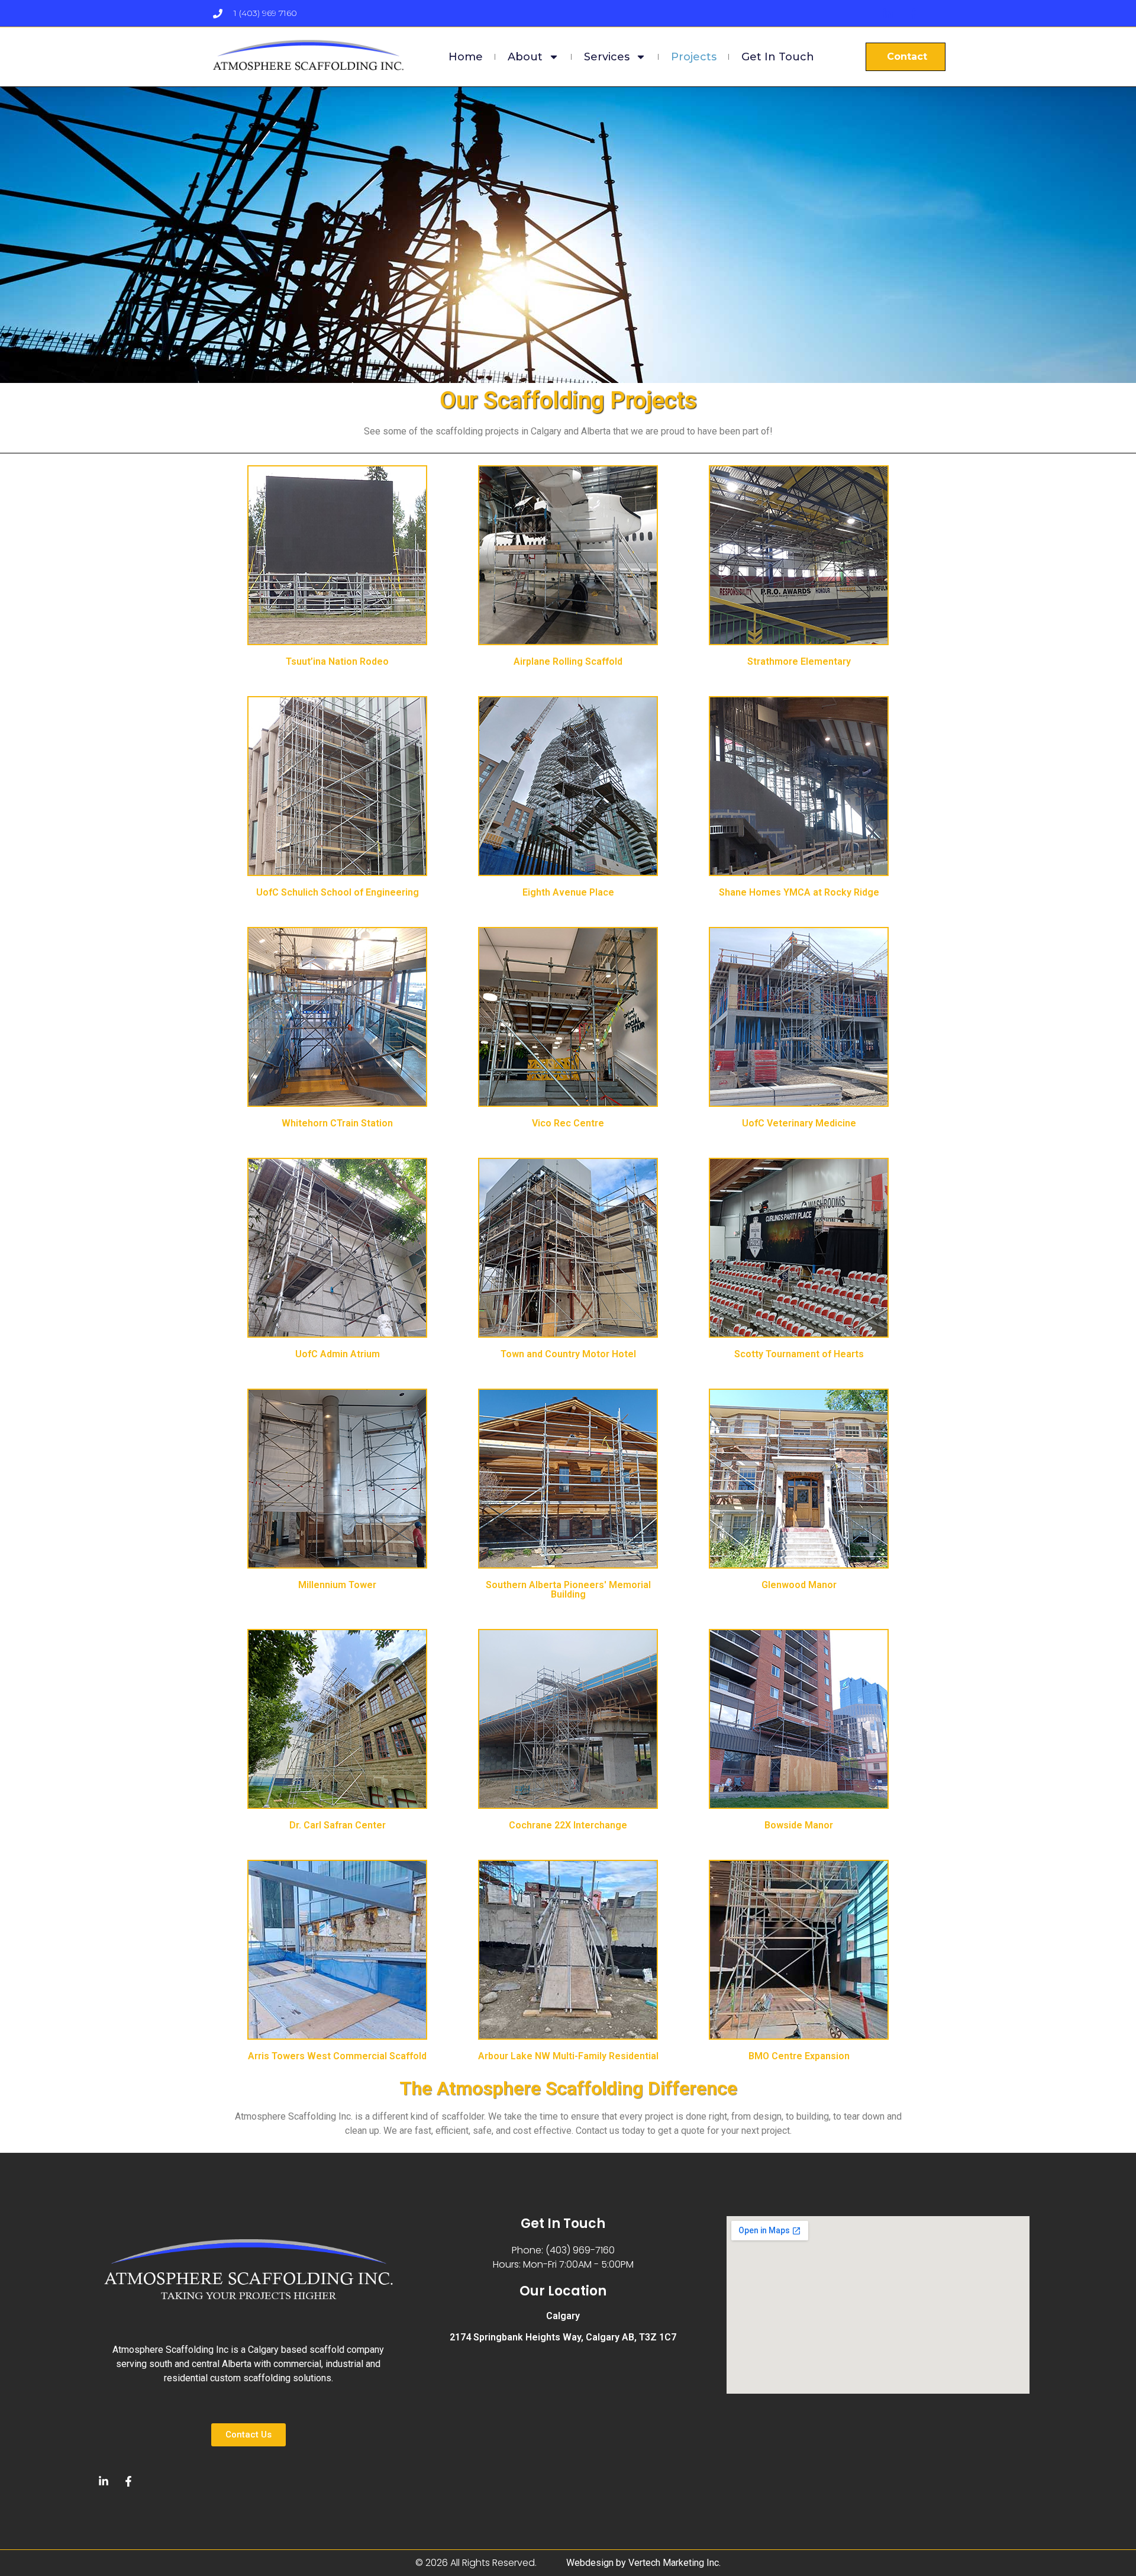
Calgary (563, 2316)
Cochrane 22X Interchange (568, 1825)
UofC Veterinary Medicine (799, 1123)
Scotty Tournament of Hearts (799, 1354)
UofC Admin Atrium (338, 1354)
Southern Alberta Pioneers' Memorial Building (568, 1590)
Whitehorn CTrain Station (337, 1123)
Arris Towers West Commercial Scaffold (337, 2056)
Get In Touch (778, 57)
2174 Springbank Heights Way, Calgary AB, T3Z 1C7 (563, 2337)
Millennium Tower (337, 1585)
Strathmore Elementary (799, 661)
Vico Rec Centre (568, 1123)
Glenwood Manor (799, 1585)
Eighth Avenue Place (568, 892)
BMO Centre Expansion (799, 2056)
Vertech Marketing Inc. (674, 2563)
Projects (694, 57)
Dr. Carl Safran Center (338, 1825)
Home (466, 57)
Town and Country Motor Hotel (568, 1354)
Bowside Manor (799, 1825)
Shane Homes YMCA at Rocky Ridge (799, 892)
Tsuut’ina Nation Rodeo (337, 661)
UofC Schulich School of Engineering (338, 892)
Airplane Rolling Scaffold (568, 661)
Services (607, 57)
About (525, 57)
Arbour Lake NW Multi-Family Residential (568, 2056)
